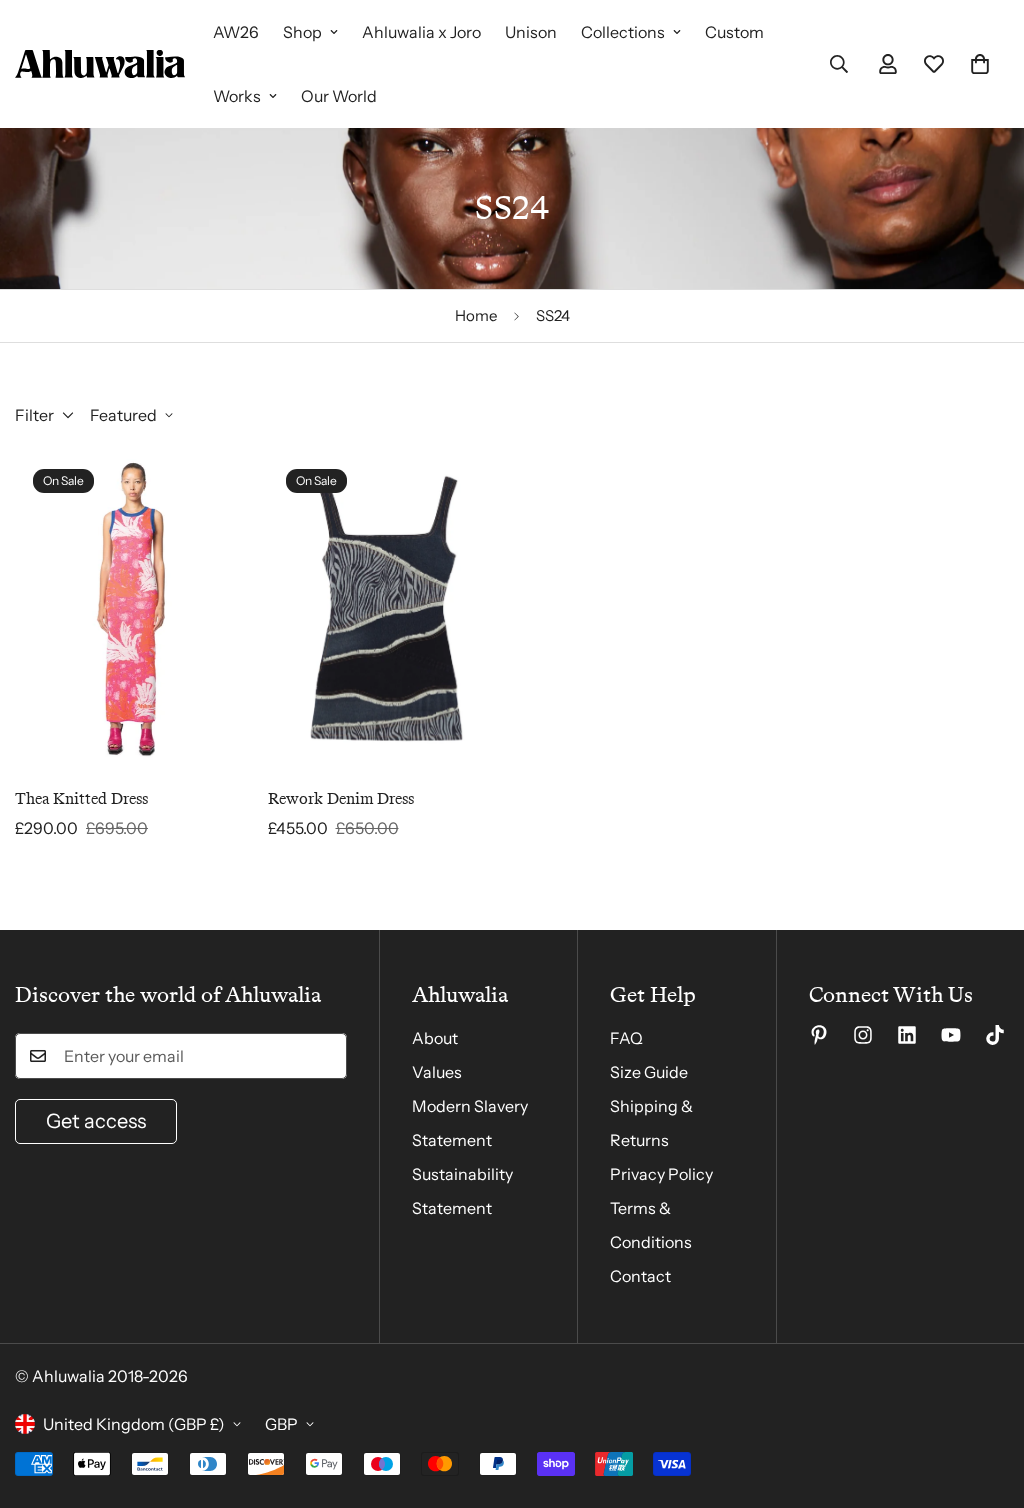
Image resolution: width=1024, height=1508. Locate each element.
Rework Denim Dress (341, 798)
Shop (302, 32)
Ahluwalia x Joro (421, 32)
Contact (640, 1276)
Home (476, 315)
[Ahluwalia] (100, 64)
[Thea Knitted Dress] (133, 608)
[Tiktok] (995, 1035)
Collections (623, 32)
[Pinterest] (819, 1035)
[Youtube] (951, 1035)
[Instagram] (863, 1035)
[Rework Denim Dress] (386, 608)
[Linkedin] (907, 1035)
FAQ (626, 1038)
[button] (980, 64)
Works (237, 96)
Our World (339, 96)
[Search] (839, 64)
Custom (734, 32)
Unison (531, 32)
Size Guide (649, 1072)
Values (437, 1072)
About (435, 1038)
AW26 (236, 32)
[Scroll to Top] (985, 1399)
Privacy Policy (661, 1174)
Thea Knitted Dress (81, 798)
